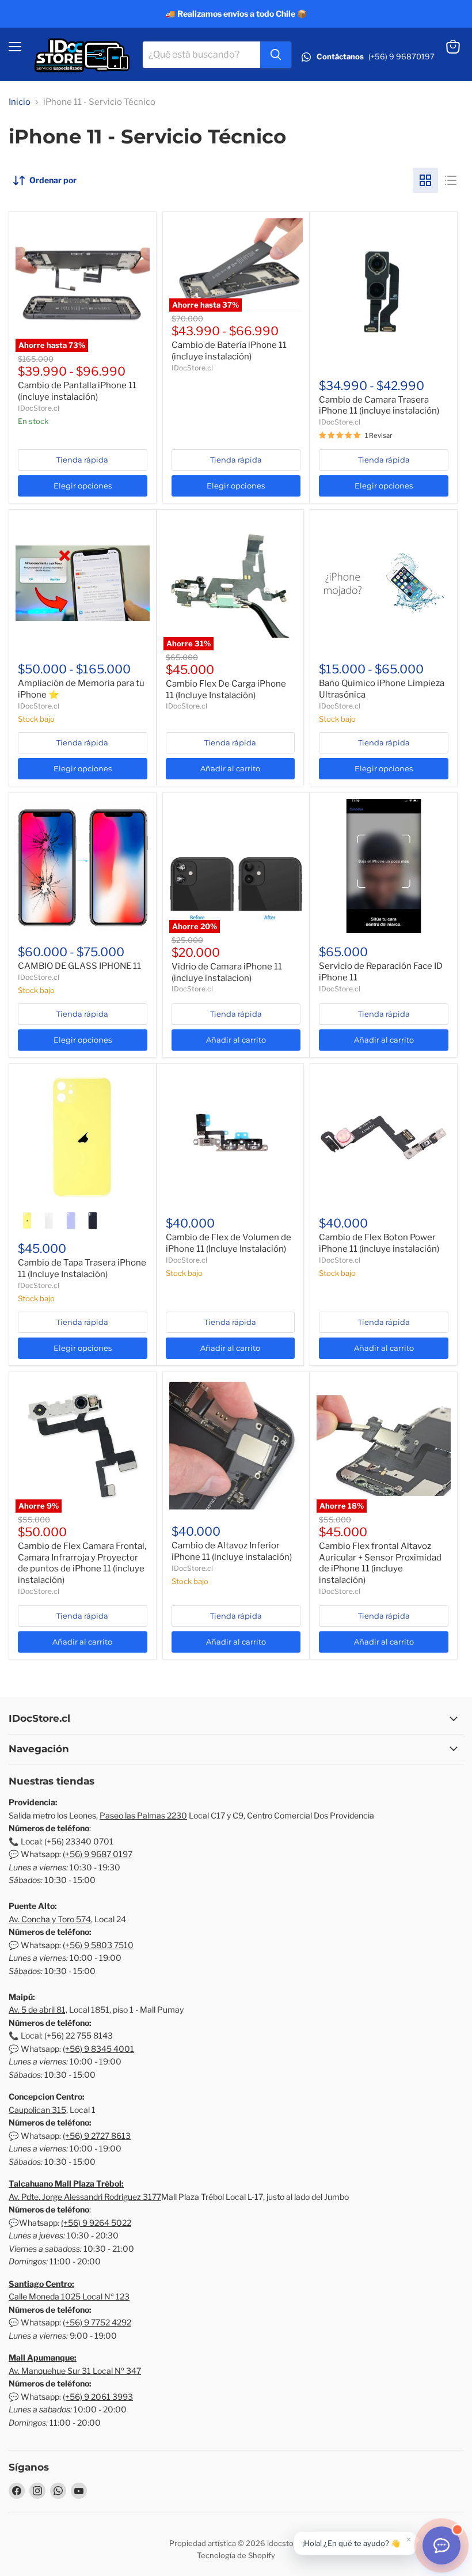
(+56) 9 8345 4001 (98, 2049)
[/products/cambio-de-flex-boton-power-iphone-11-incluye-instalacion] (384, 1137)
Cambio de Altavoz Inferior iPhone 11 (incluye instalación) (232, 1551)
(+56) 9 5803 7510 (98, 1945)
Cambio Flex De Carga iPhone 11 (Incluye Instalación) (226, 690)
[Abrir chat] (441, 2545)
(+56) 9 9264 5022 (96, 2223)
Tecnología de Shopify (236, 2555)
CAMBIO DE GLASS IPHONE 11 (79, 966)
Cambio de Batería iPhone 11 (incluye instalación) (229, 351)
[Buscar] (276, 55)
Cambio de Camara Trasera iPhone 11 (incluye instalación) (379, 406)
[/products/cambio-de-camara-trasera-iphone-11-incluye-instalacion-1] (384, 293)
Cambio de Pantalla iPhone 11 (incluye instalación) (77, 391)
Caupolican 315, (38, 2110)
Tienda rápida (82, 460)
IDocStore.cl (39, 408)
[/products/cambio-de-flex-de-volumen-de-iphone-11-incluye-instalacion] (231, 1137)
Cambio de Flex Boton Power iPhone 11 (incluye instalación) (379, 1243)
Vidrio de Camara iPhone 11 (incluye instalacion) (227, 972)
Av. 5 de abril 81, (38, 2009)
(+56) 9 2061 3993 (98, 2397)
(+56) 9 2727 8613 (97, 2136)
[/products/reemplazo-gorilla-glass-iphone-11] (83, 866)
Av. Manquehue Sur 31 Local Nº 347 (75, 2371)
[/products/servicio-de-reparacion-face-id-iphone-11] (384, 866)
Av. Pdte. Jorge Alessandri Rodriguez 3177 (85, 2197)
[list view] (451, 180)
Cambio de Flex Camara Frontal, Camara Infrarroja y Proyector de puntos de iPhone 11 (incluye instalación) (82, 1563)
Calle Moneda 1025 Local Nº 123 (69, 2296)
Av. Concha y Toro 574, (51, 1919)
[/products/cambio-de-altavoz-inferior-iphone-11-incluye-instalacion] (236, 1446)
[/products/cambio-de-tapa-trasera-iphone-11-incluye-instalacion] (83, 1137)
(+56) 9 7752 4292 (97, 2322)
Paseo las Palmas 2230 (143, 1815)
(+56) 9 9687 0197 (98, 1854)
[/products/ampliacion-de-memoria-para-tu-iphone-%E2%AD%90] (83, 583)
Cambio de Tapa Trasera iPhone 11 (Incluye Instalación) (82, 1268)
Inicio (20, 102)
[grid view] (425, 180)
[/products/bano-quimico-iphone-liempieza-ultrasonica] (384, 583)
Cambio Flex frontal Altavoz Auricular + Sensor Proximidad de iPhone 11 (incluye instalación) (380, 1563)
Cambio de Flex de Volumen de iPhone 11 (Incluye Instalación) (229, 1243)
